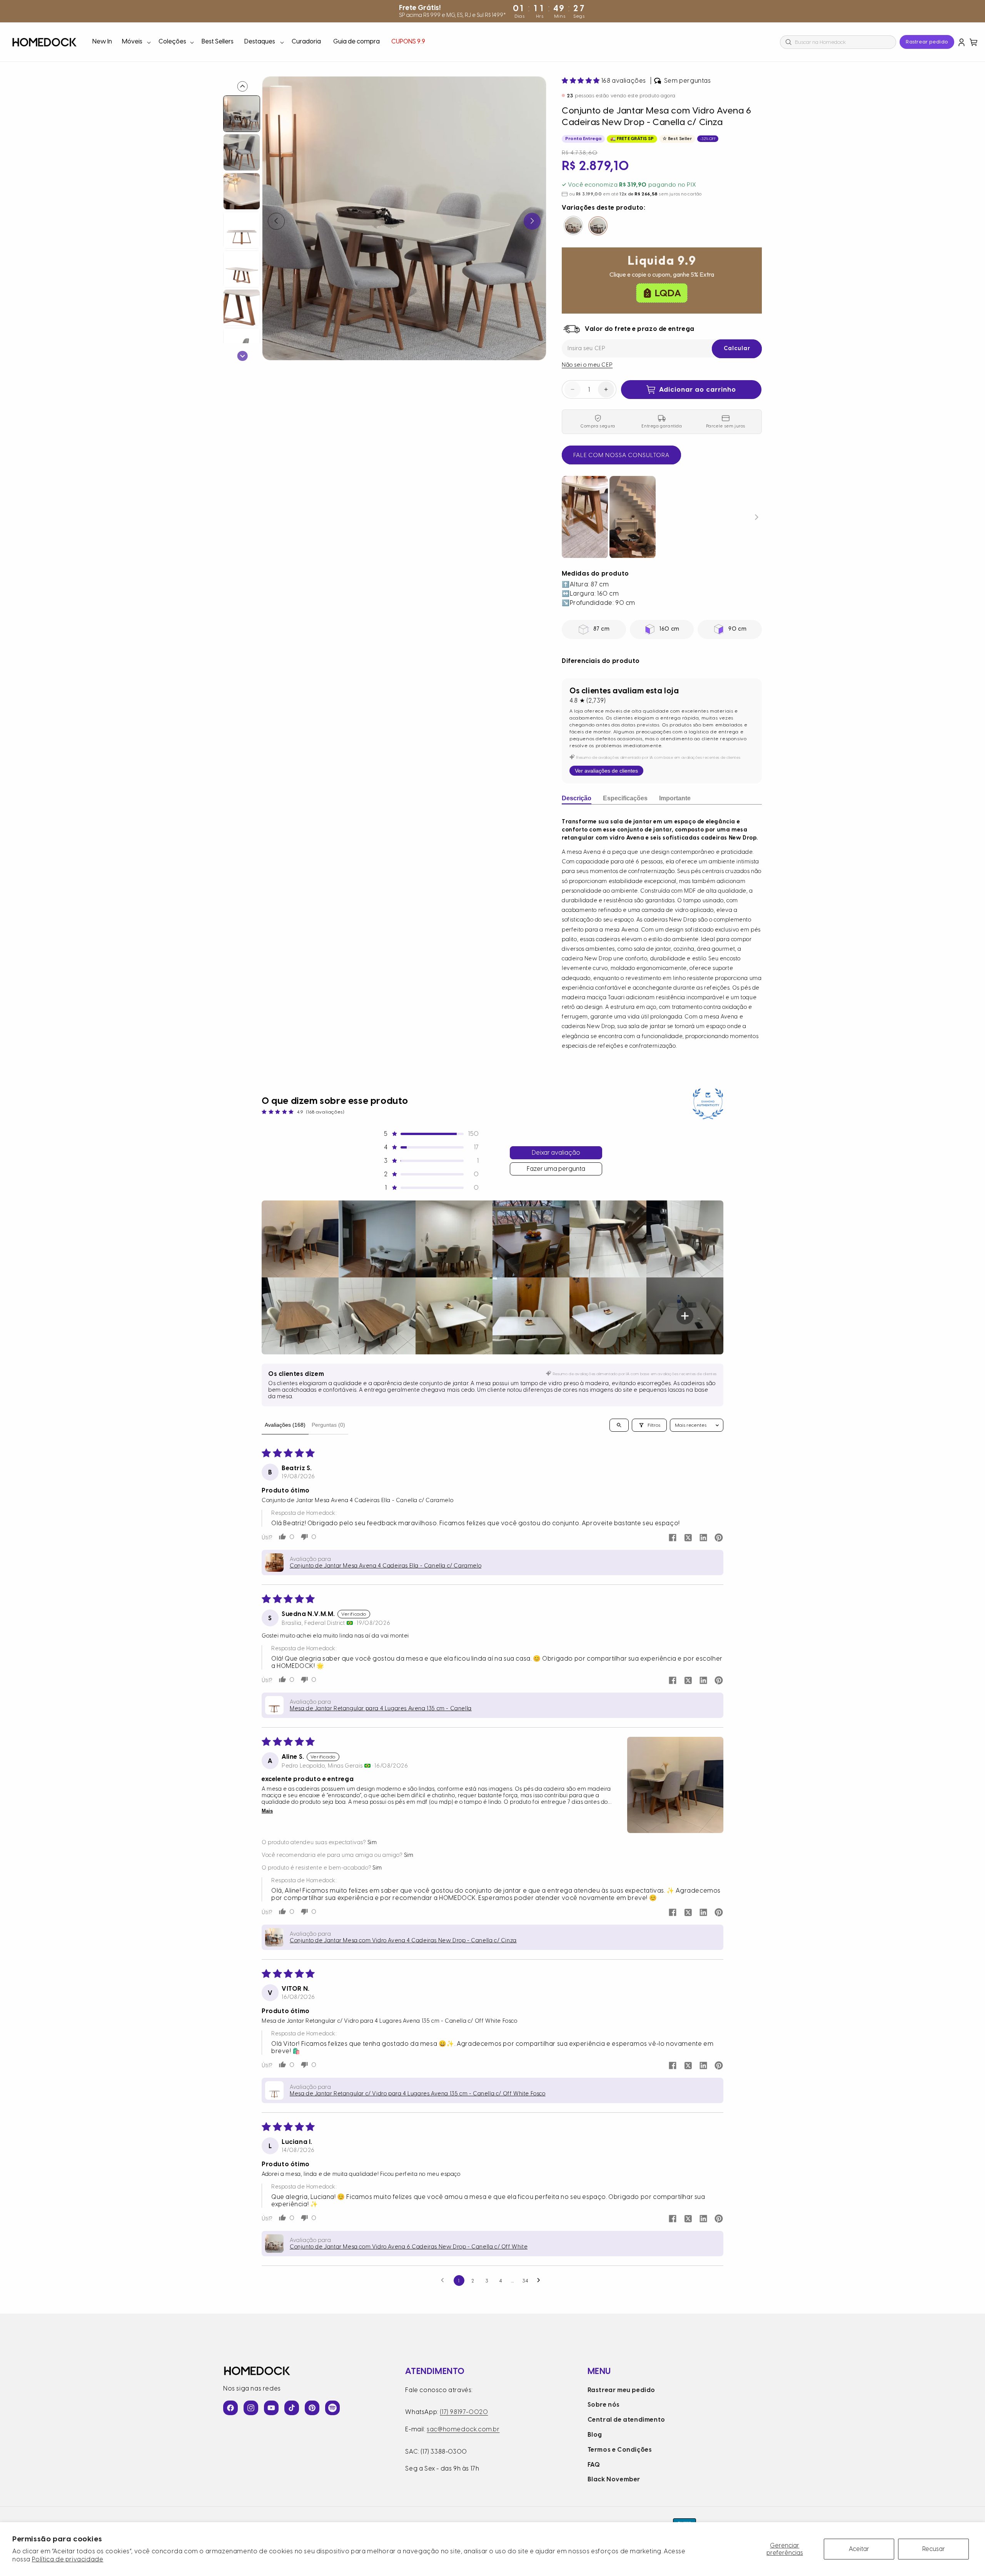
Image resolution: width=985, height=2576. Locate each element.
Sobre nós (604, 2405)
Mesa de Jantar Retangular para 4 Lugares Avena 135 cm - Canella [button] (381, 1709)
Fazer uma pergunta (556, 1169)
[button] (136, 42)
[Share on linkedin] (703, 1538)
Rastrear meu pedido (621, 2390)
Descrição (577, 798)
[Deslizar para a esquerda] (276, 221)
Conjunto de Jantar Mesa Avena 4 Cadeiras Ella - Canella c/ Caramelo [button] (386, 1566)
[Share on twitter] (688, 1538)
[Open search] (619, 1425)
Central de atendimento (626, 2420)
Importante (675, 798)
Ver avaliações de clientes (606, 771)
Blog (595, 2435)
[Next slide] (243, 356)
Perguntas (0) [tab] (328, 1425)
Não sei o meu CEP (587, 365)
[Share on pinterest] (719, 1538)
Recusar (934, 2549)
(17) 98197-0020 (464, 2412)
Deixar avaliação (556, 1153)
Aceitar (859, 2549)
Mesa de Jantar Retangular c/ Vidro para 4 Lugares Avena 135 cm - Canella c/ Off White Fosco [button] (418, 2094)
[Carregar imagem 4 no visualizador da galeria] (242, 230)
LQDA (668, 292)
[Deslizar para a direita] (532, 221)
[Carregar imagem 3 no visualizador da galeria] (242, 191)
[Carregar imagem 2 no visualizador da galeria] (242, 152)
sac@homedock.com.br (463, 2429)
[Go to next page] (541, 2281)
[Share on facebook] (673, 1538)
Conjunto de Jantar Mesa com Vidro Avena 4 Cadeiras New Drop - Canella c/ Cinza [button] (403, 1941)
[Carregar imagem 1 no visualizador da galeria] (242, 114)
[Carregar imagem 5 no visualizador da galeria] (242, 269)
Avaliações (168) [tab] (285, 1425)
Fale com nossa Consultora (621, 455)
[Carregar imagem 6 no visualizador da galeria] (242, 308)
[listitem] (300, 1239)
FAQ (594, 2465)
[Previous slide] (243, 86)
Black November (614, 2479)
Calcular (737, 348)
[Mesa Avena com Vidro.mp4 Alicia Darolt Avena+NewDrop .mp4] (662, 517)
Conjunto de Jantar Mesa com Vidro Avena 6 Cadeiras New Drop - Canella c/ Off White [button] (409, 2247)
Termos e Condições (620, 2450)
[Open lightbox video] (585, 517)
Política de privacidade (68, 2559)
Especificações (625, 798)
